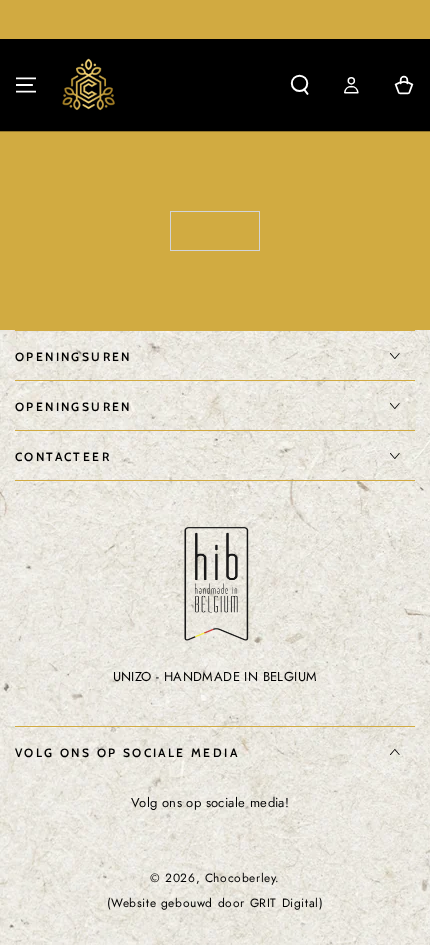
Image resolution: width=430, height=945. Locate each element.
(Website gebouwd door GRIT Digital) (215, 903)
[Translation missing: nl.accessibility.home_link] (89, 85)
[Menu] (26, 85)
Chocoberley (240, 878)
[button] (300, 85)
